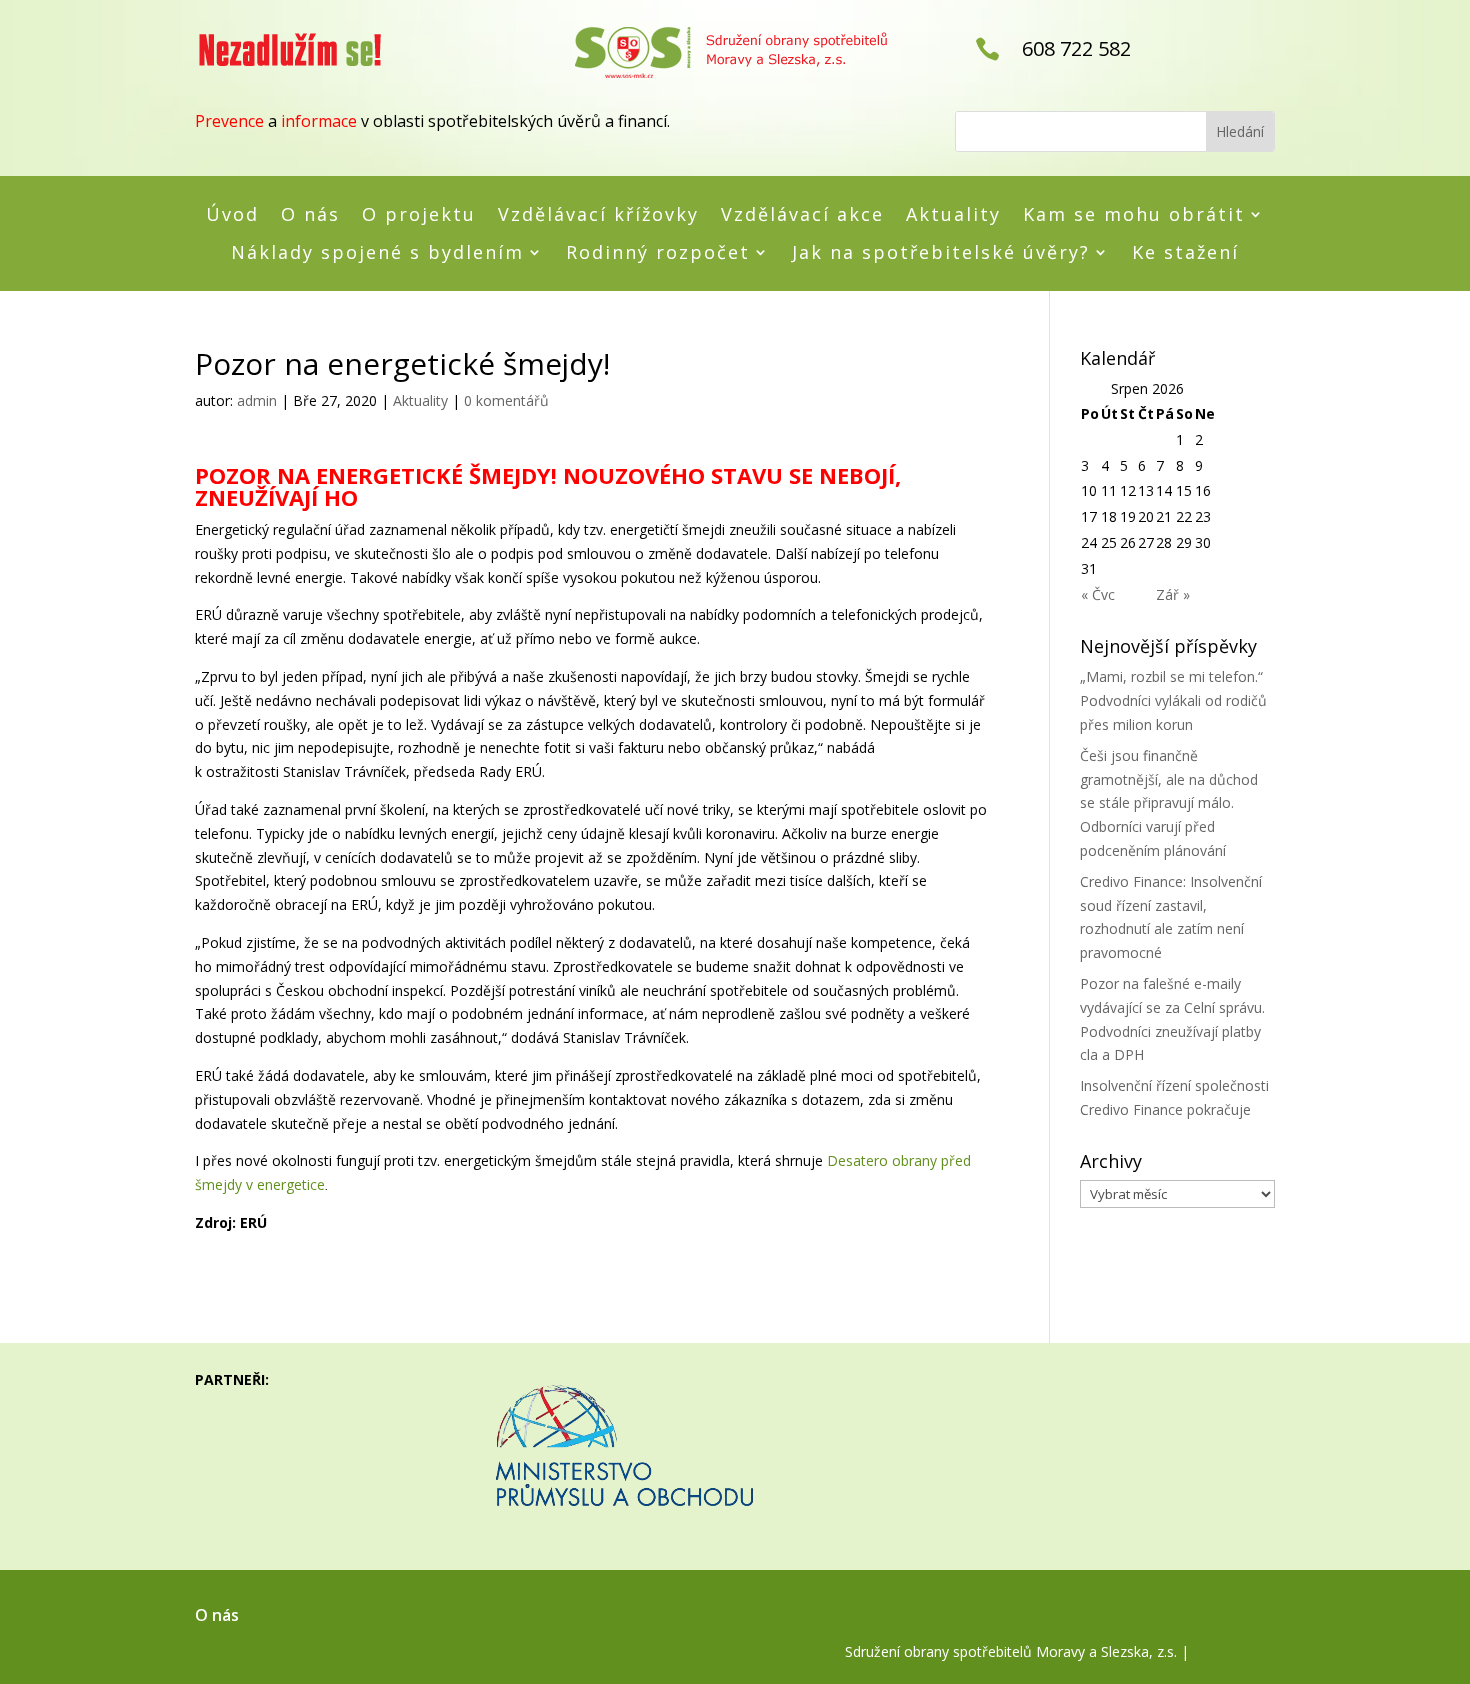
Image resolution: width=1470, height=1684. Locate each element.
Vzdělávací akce (802, 215)
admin (257, 400)
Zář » (1173, 594)
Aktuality (953, 215)
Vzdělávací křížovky (598, 215)
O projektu (419, 215)
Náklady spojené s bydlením (377, 253)
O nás (310, 215)
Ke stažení (1185, 253)
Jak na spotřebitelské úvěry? (941, 253)
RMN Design (1234, 1651)
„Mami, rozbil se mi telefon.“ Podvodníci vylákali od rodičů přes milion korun (1173, 700)
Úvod (232, 215)
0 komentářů (506, 400)
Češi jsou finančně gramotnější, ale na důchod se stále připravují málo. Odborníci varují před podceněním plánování (1169, 803)
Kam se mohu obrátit (1134, 215)
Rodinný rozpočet (658, 253)
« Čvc (1098, 594)
